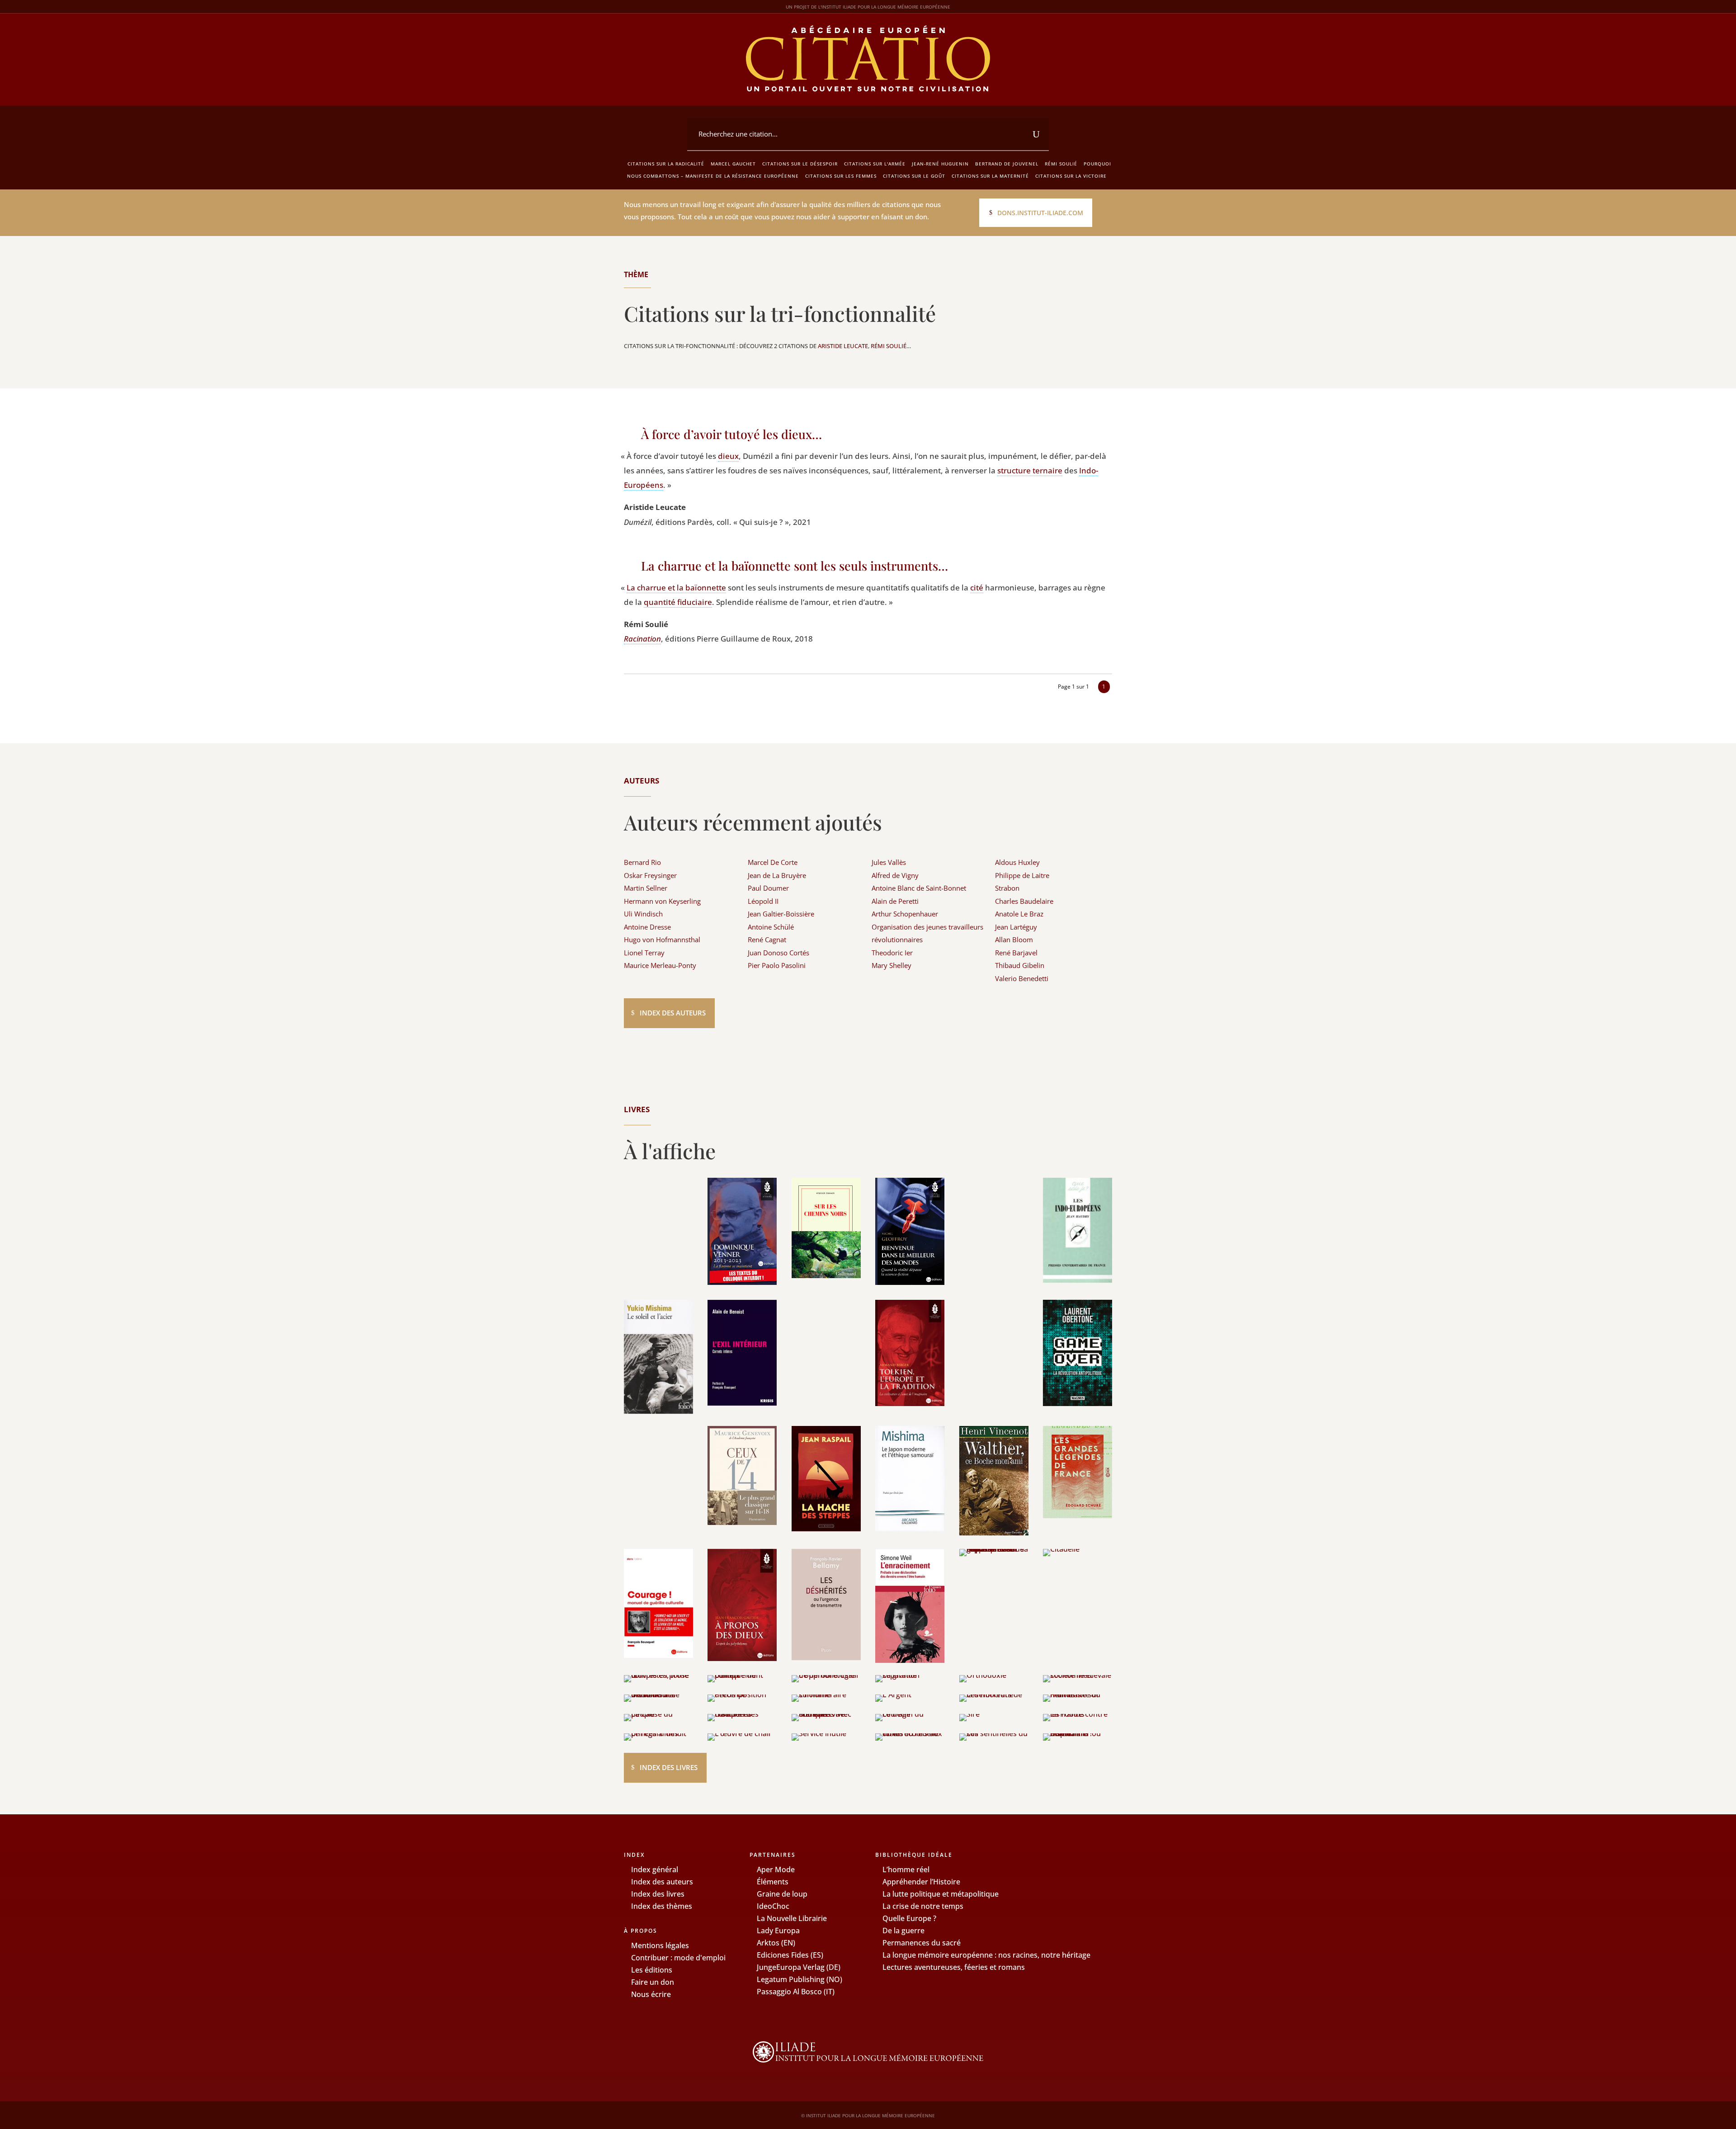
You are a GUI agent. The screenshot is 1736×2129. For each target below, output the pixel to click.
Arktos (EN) (776, 1943)
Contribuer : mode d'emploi (678, 1958)
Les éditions (652, 1970)
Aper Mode (776, 1869)
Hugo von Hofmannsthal (662, 939)
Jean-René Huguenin (940, 164)
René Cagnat (767, 939)
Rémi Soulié (1061, 164)
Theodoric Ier (892, 953)
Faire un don (653, 1982)
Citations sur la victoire (1071, 176)
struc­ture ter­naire (1030, 470)
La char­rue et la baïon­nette (676, 588)
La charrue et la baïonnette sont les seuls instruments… (795, 566)
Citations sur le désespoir (800, 164)
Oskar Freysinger (650, 875)
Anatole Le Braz (1019, 914)
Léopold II (763, 901)
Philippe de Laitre (1022, 875)
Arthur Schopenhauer (905, 914)
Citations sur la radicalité (666, 164)
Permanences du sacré (922, 1943)
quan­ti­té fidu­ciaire (678, 602)
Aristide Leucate (843, 346)
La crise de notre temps (923, 1906)
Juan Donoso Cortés (778, 953)
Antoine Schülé (771, 927)
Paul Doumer (768, 888)
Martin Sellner (646, 888)
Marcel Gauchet (733, 164)
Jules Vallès (889, 862)
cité (977, 588)
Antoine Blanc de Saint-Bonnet (919, 888)
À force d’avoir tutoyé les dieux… (731, 434)
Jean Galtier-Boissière (781, 914)
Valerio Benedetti (1022, 978)
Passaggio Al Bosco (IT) (796, 1992)
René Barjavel (1016, 953)
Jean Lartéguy (1016, 927)
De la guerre (903, 1931)
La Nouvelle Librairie (792, 1918)
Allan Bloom (1014, 939)
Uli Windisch (643, 914)
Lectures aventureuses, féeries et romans (954, 1967)
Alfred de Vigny (895, 875)
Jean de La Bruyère (777, 875)
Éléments (773, 1882)
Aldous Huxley (1017, 862)
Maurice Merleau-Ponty (660, 965)
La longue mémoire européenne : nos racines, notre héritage (986, 1955)
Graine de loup (782, 1894)
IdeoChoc (773, 1906)
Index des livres (669, 1767)
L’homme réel (906, 1869)
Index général (655, 1869)
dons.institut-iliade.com (1040, 213)
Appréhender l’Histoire (921, 1882)
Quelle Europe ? (909, 1918)
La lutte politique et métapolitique (941, 1894)
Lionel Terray (644, 953)
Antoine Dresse (647, 927)
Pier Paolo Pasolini (777, 965)
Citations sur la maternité (990, 176)
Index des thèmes (662, 1906)
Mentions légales (660, 1945)
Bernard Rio (642, 862)
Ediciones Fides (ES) (790, 1955)
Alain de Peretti (895, 901)
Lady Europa (778, 1931)
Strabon (1007, 888)
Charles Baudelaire (1024, 901)
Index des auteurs (673, 1013)
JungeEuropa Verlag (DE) (799, 1967)
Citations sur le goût (914, 176)
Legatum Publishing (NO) (800, 1979)
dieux (728, 456)
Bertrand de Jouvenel (1007, 164)
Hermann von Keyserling (662, 901)
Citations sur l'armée (875, 164)
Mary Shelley (892, 965)
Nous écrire (651, 1994)
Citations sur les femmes (841, 176)
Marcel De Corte (773, 862)
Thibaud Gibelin (1020, 965)
